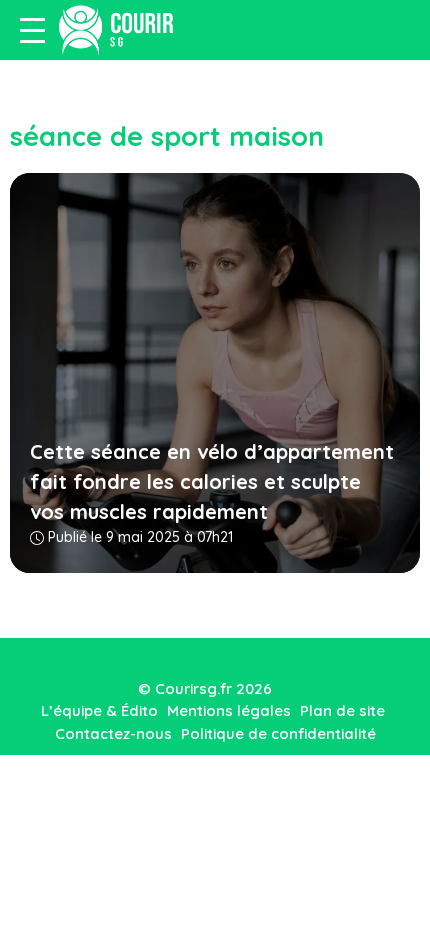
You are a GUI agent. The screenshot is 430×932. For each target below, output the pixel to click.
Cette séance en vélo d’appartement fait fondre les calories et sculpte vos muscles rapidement (212, 481)
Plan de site (342, 710)
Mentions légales (229, 710)
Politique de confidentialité (278, 733)
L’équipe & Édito (99, 710)
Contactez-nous (113, 733)
